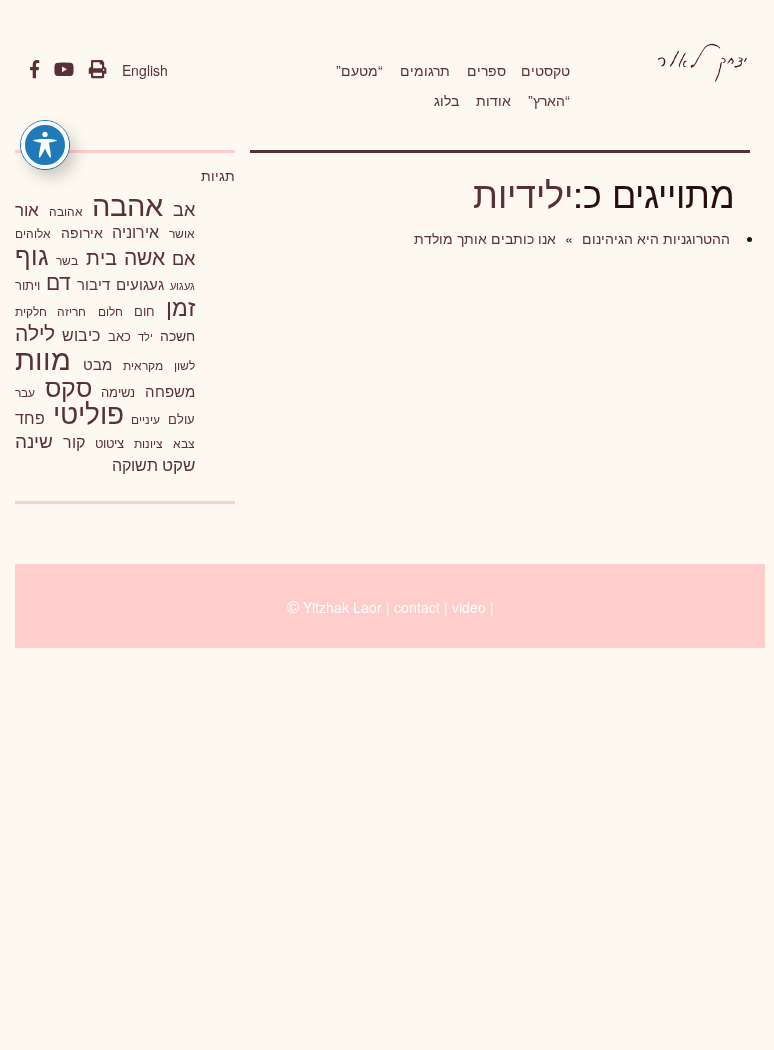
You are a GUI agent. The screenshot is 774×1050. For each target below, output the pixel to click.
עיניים (145, 419)
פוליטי (88, 412)
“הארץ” (549, 100)
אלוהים (33, 233)
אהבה (127, 203)
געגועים (140, 283)
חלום (110, 311)
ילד (145, 336)
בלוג (446, 100)
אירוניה (135, 231)
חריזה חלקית (50, 310)
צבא (184, 443)
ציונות (148, 443)
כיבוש (81, 334)
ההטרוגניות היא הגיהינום (654, 238)
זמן (180, 306)
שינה (34, 440)
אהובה (66, 210)
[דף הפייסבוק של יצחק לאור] (34, 70)
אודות (493, 100)
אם (183, 257)
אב (184, 208)
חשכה (177, 335)
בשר (67, 260)
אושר (182, 233)
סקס (68, 386)
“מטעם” (359, 70)
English (145, 70)
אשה (144, 256)
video (469, 607)
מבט (97, 363)
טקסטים (545, 70)
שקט (178, 464)
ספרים (486, 70)
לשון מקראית (159, 365)
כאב (119, 335)
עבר (25, 391)
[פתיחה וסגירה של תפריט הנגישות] (45, 145)
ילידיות (523, 192)
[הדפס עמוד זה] (98, 70)
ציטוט (109, 442)
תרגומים (425, 70)
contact (417, 607)
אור (27, 208)
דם (58, 281)
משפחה (170, 390)
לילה (35, 332)
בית (101, 256)
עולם (181, 418)
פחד (30, 417)
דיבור (93, 283)
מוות (43, 357)
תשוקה (135, 464)
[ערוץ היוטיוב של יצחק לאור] (64, 70)
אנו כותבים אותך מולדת (485, 238)
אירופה (82, 232)
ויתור (27, 284)
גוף (32, 254)
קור (74, 441)
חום (144, 310)
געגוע (182, 285)
